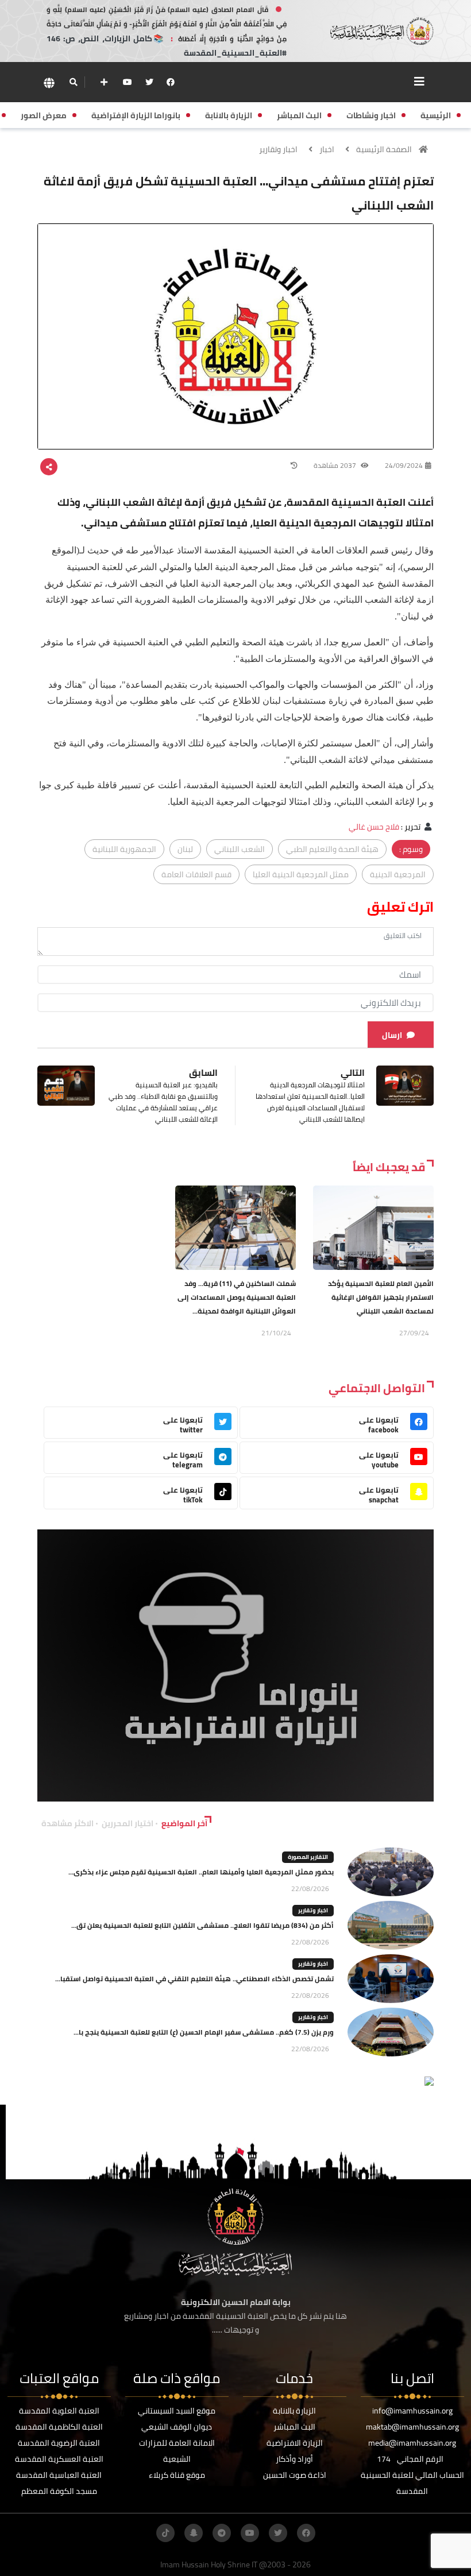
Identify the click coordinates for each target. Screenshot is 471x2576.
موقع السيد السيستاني (177, 2411)
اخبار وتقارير (278, 149)
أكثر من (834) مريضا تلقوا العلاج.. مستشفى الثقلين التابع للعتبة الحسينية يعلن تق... (202, 1925)
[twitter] (149, 82)
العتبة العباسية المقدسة (59, 2475)
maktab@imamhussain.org (412, 2427)
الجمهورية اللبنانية (124, 849)
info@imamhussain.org (412, 2411)
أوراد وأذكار (294, 2459)
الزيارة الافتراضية (295, 2443)
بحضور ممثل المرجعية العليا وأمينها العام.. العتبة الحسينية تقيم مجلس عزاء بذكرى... (201, 1872)
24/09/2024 (404, 465)
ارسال (392, 1035)
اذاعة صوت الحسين (295, 2475)
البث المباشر (294, 2427)
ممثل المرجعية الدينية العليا (301, 874)
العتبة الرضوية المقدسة (59, 2443)
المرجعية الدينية (398, 874)
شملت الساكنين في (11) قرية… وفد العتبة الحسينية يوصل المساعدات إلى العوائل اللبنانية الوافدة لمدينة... (237, 1297)
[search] (73, 82)
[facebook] (171, 82)
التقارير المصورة (308, 1857)
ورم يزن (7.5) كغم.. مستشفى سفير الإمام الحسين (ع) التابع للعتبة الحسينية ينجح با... (204, 2032)
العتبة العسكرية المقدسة (59, 2459)
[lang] (49, 82)
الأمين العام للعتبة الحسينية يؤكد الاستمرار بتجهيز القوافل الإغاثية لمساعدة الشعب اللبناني (381, 1297)
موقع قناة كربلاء (177, 2475)
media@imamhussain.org (412, 2443)
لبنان (185, 849)
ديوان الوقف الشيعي (177, 2427)
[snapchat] (194, 2533)
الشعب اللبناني (240, 849)
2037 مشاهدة (336, 465)
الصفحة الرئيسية (384, 149)
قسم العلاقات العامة (196, 874)
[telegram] (222, 2533)
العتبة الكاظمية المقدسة (59, 2427)
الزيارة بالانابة (294, 2411)
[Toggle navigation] (419, 82)
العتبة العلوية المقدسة (59, 2411)
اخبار (327, 149)
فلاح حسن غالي (374, 827)
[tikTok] (165, 2533)
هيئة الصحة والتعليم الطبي (332, 849)
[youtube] (128, 82)
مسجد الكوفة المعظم (59, 2491)
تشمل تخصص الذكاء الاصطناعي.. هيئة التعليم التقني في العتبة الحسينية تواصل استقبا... (194, 1979)
